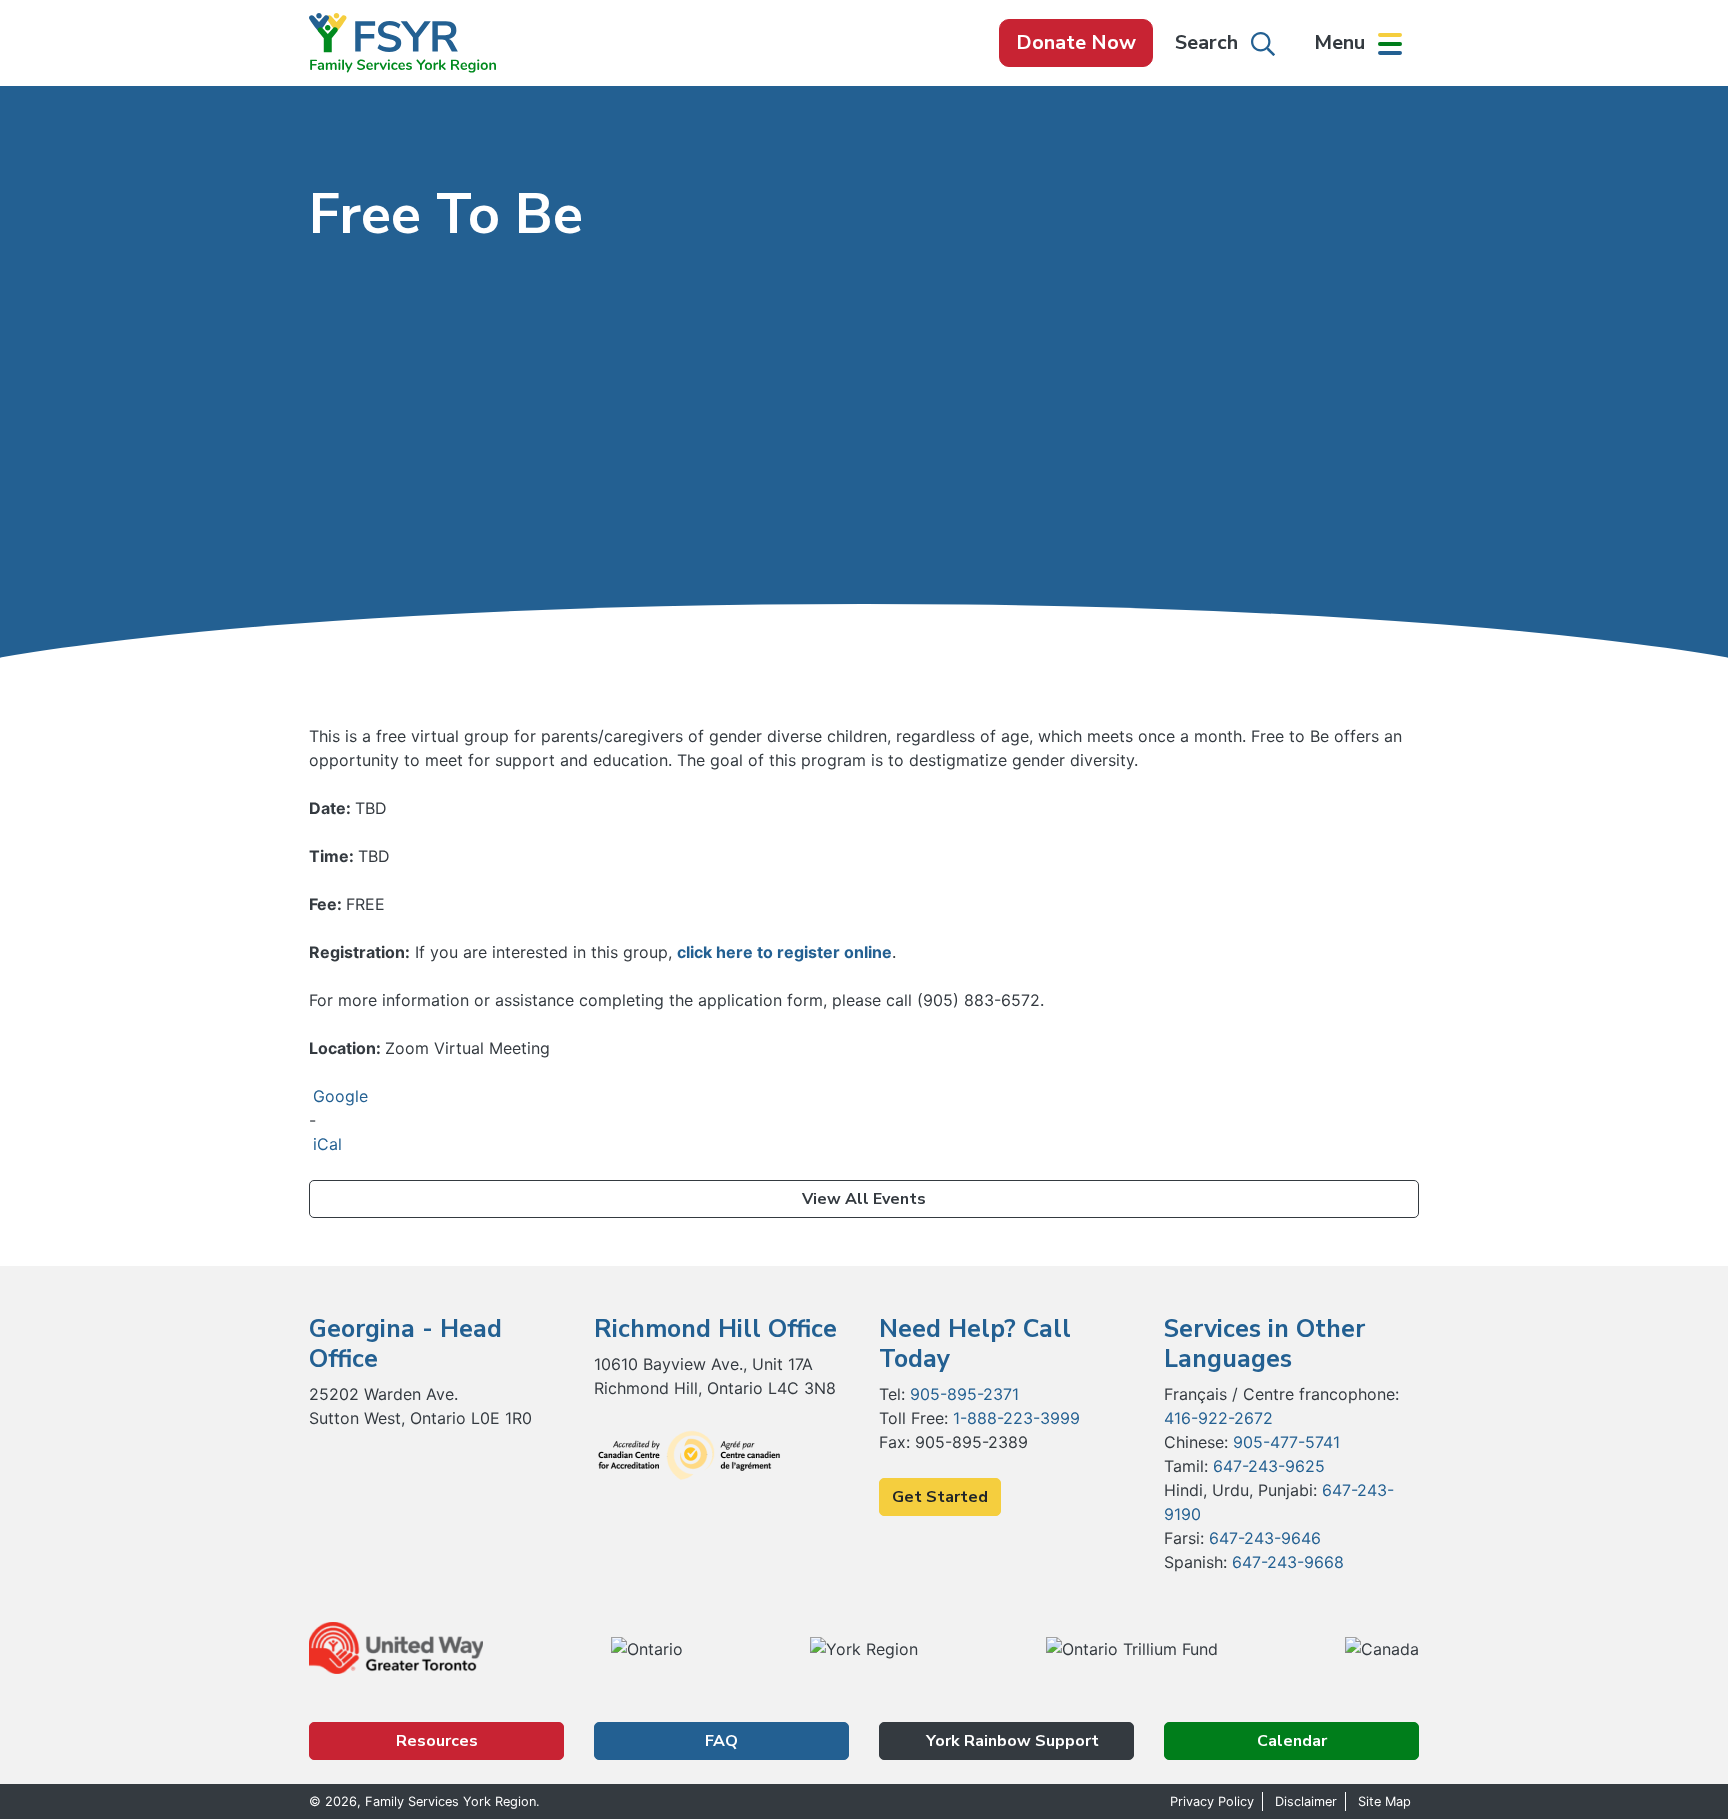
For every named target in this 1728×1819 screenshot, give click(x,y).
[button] (1358, 43)
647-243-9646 (1265, 1538)
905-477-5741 (1286, 1442)
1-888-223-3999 (1016, 1418)
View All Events (864, 1199)
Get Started (940, 1497)
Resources (437, 1741)
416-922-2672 (1218, 1418)
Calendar (1292, 1741)
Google (340, 1096)
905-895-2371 (964, 1394)
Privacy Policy (1212, 1801)
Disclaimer (1306, 1801)
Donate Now (1076, 42)
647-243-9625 (1269, 1466)
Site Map (1384, 1801)
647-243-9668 (1288, 1562)
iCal (327, 1144)
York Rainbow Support (1010, 1741)
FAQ (721, 1741)
